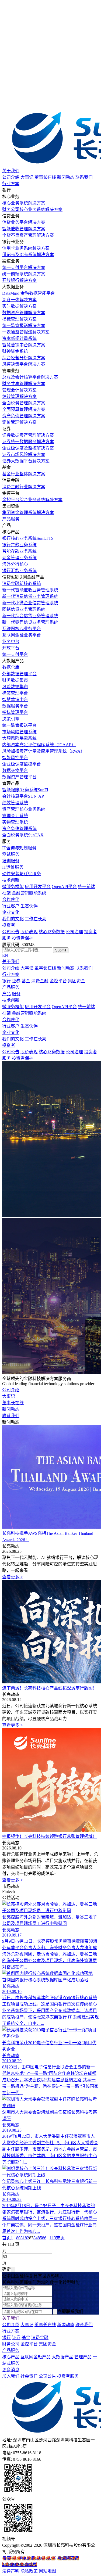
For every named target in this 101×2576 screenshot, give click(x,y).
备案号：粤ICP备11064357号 (29, 2558)
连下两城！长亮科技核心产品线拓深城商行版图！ (50, 1688)
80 (18, 2238)
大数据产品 (62, 2357)
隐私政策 (29, 2571)
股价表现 (29, 932)
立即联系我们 (70, 2311)
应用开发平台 (38, 887)
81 (23, 2238)
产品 (6, 994)
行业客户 (11, 906)
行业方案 (11, 184)
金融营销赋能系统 (29, 893)
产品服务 (11, 519)
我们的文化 (13, 919)
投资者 (9, 925)
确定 (6, 2269)
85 (40, 2238)
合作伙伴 (11, 899)
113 (53, 2238)
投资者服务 (68, 2376)
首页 (6, 2238)
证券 (16, 981)
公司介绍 (11, 177)
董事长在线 (45, 177)
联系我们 (84, 177)
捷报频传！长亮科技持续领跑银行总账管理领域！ (50, 1836)
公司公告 (11, 932)
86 (44, 2238)
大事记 (27, 177)
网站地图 (47, 2571)
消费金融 (40, 981)
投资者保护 (23, 938)
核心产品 (11, 2357)
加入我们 (11, 2376)
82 (27, 2238)
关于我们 (11, 171)
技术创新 (11, 880)
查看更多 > (13, 1577)
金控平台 (58, 981)
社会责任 (29, 2376)
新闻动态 (66, 177)
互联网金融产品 (36, 2357)
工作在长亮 (36, 919)
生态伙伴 (29, 906)
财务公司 (11, 2344)
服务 (16, 994)
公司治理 (74, 932)
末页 (60, 2238)
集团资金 (76, 981)
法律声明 (11, 2571)
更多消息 (11, 2370)
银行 (6, 981)
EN (5, 955)
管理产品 (83, 2357)
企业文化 (11, 912)
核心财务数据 (52, 932)
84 (36, 2238)
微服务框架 (13, 887)
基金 (26, 981)
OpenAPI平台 (64, 887)
